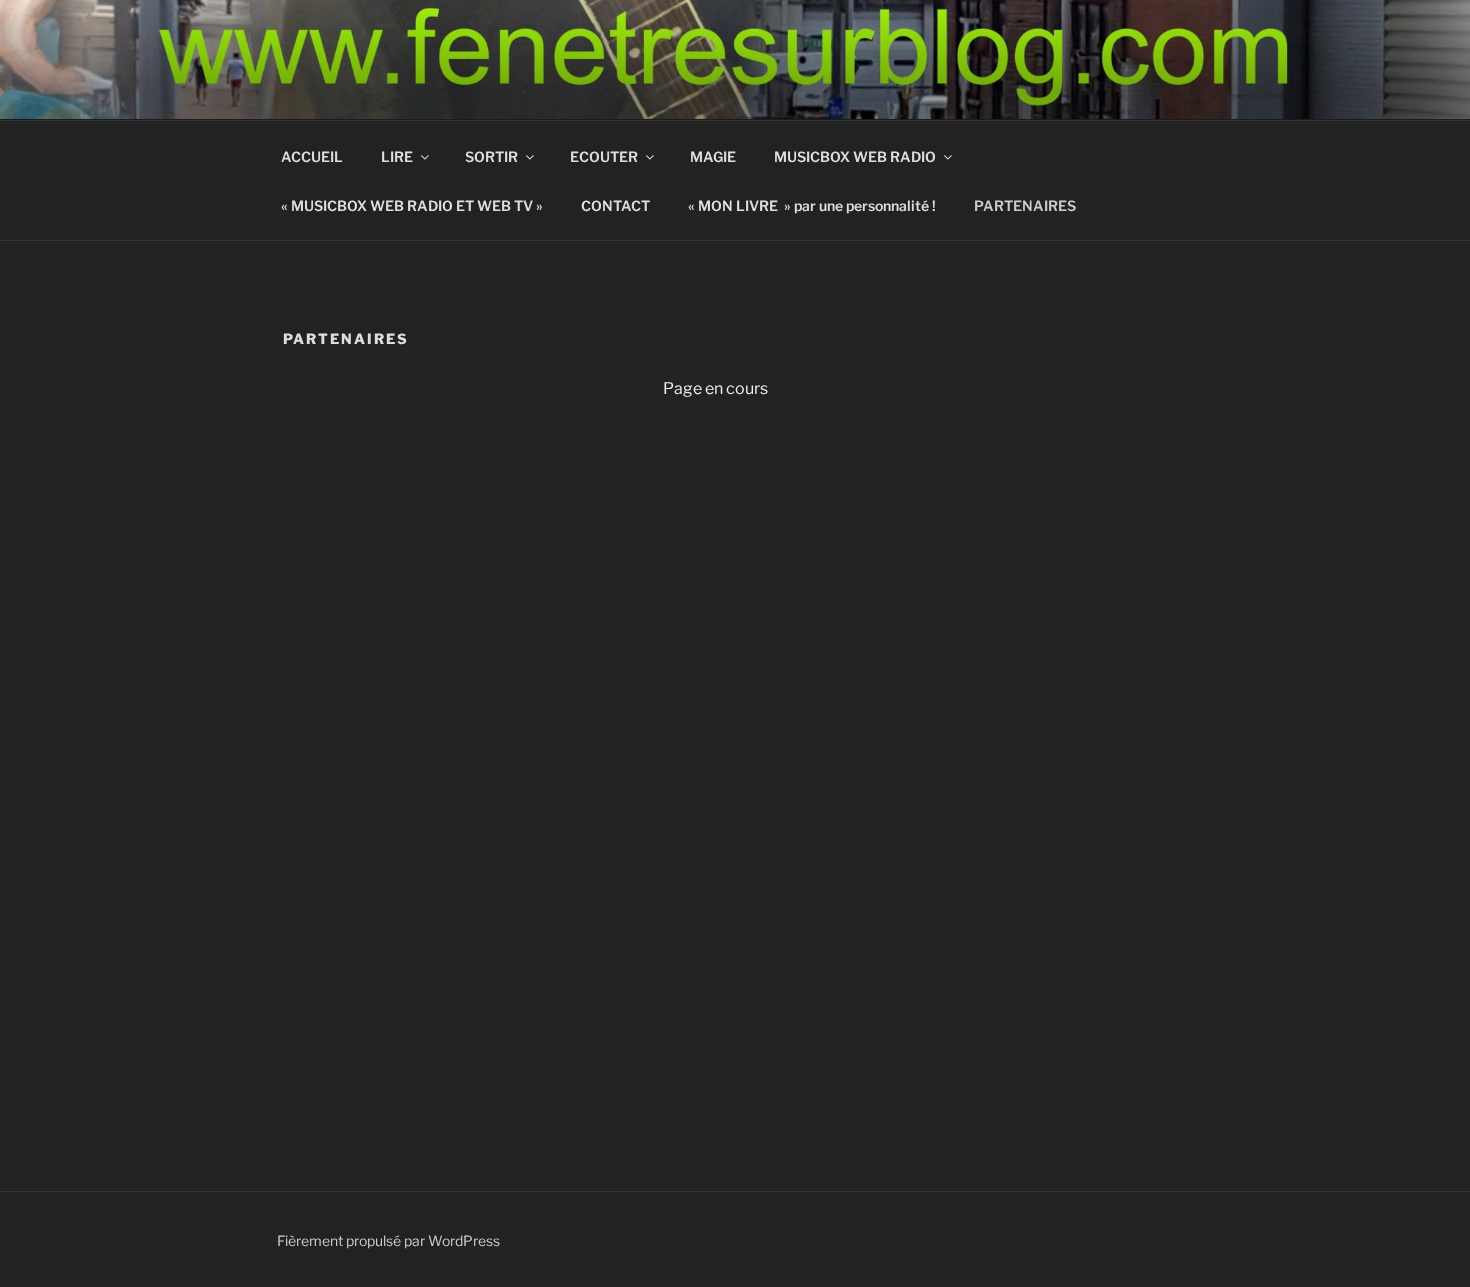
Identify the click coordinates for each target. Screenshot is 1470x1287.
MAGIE (713, 156)
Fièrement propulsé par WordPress (388, 1240)
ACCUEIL (312, 156)
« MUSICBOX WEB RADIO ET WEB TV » (412, 205)
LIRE (397, 156)
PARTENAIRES (1025, 205)
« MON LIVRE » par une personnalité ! (812, 205)
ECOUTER (604, 156)
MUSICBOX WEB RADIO (855, 156)
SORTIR (491, 156)
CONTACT (615, 205)
